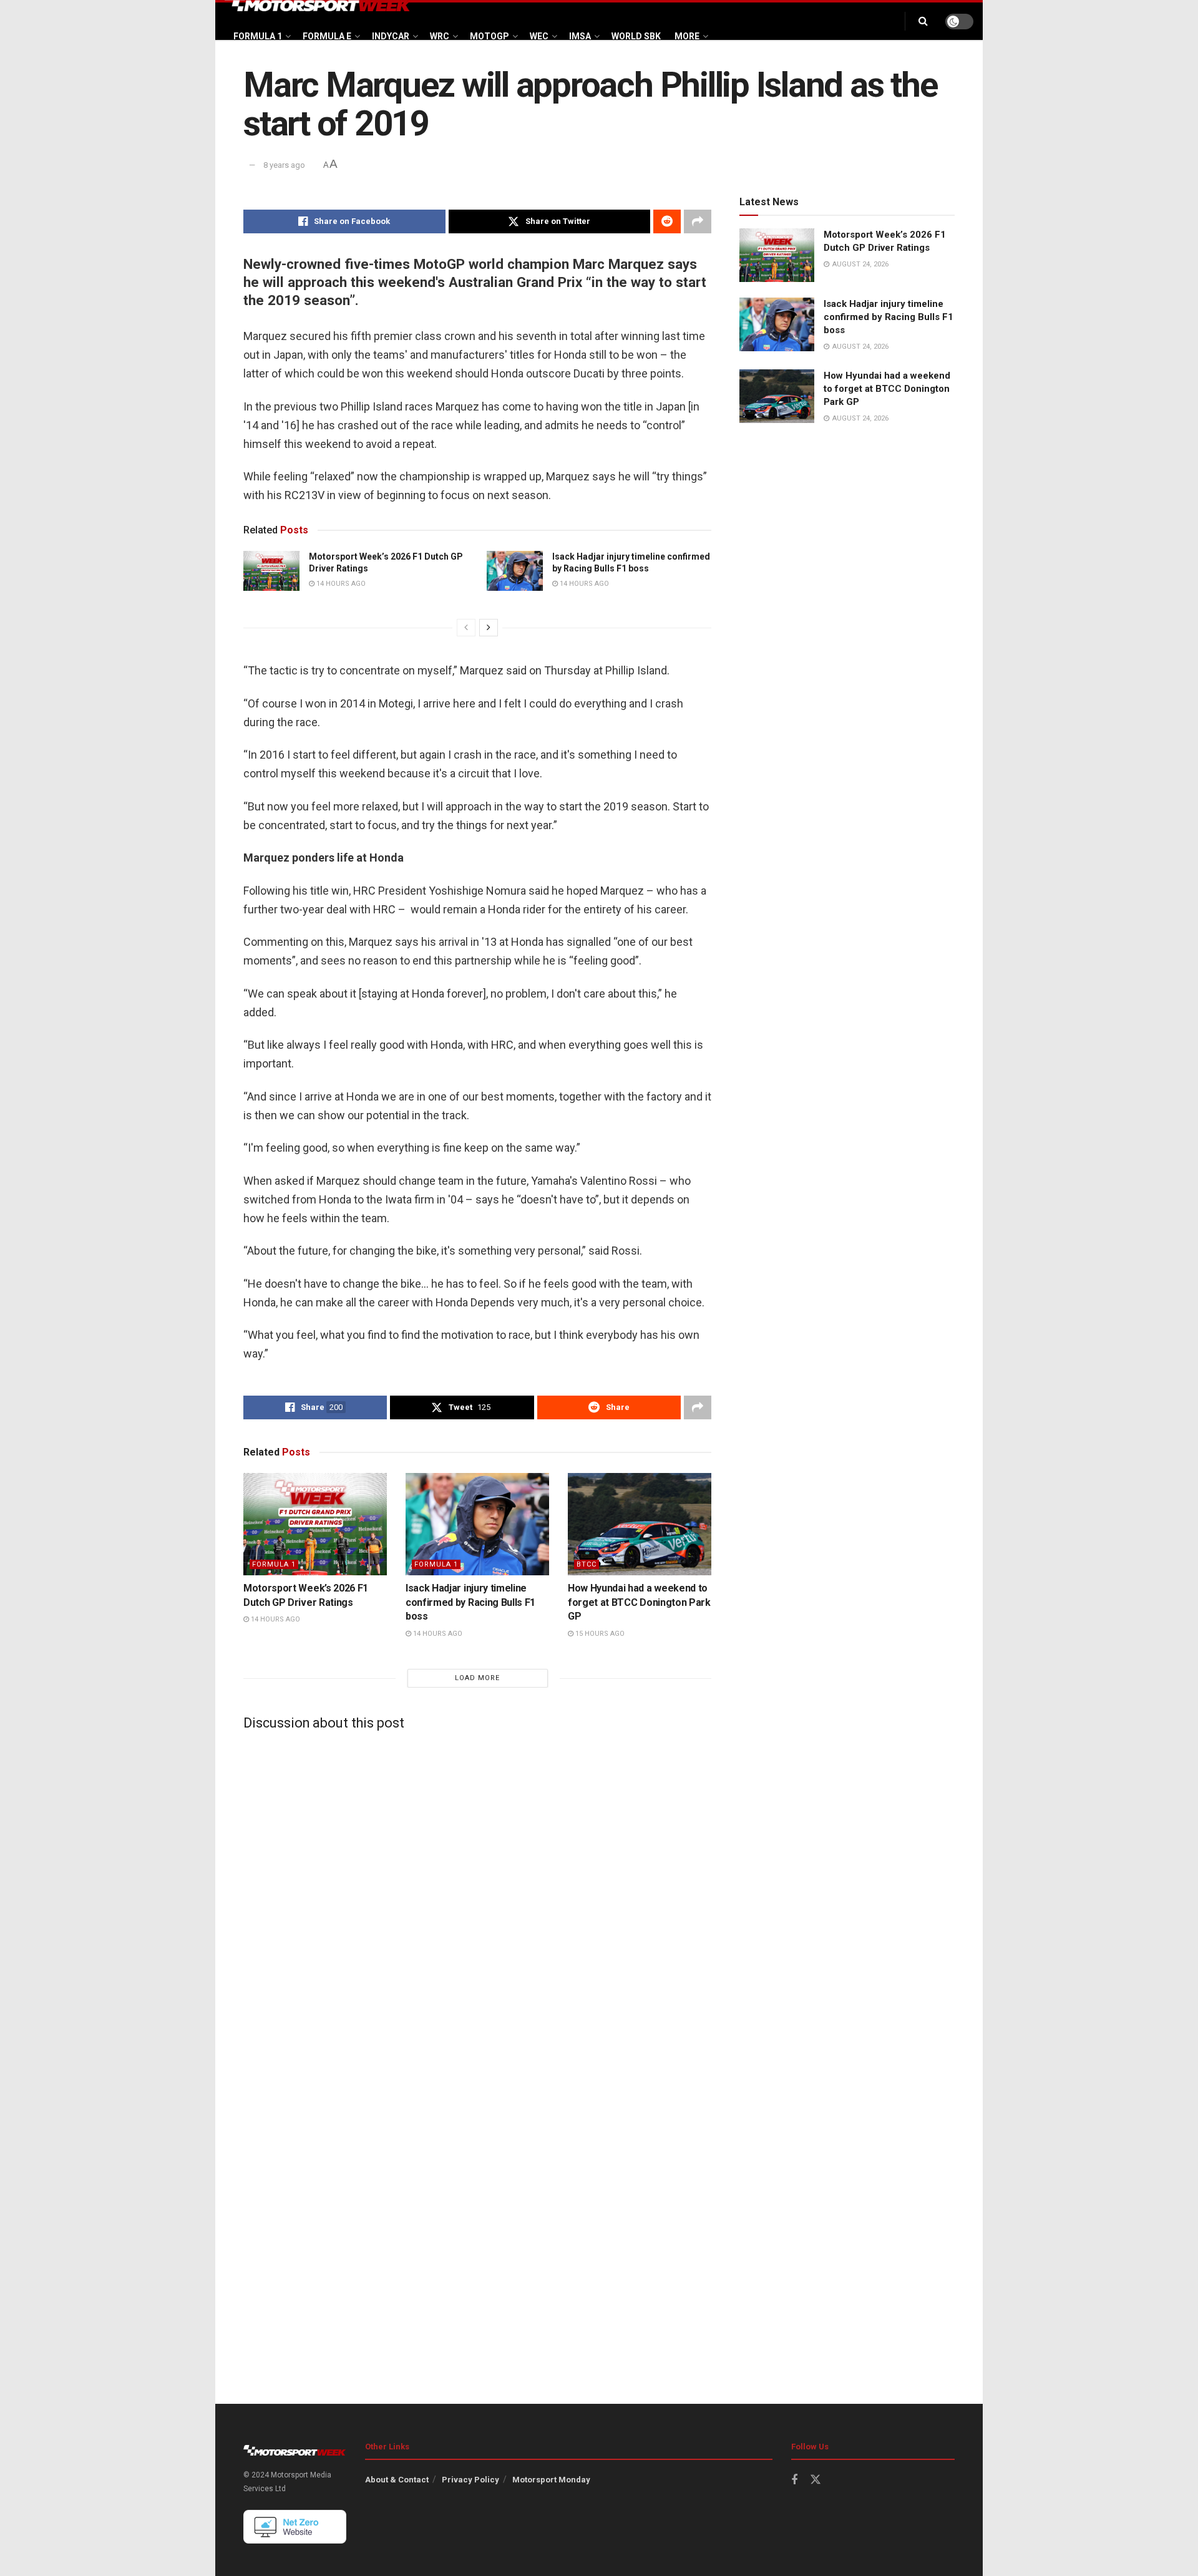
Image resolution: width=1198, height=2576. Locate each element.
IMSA (580, 36)
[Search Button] (923, 21)
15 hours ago (599, 1634)
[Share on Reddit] (667, 221)
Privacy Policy (470, 2480)
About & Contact (397, 2480)
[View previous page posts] (466, 628)
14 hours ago (340, 584)
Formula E (327, 36)
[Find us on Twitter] (816, 2480)
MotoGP (489, 36)
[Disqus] (477, 1895)
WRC (440, 36)
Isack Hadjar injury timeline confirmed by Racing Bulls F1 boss (470, 1602)
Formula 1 (258, 36)
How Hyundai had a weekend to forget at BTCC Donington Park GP (639, 1602)
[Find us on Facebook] (794, 2480)
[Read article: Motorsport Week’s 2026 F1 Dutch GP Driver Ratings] (271, 571)
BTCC (587, 1564)
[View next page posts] (489, 628)
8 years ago (284, 165)
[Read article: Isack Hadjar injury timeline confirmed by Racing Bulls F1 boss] (515, 571)
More (687, 36)
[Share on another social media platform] (698, 221)
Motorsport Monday (551, 2480)
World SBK (636, 36)
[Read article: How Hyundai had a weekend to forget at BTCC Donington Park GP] (640, 1524)
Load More (477, 1678)
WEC (539, 36)
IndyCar (391, 36)
